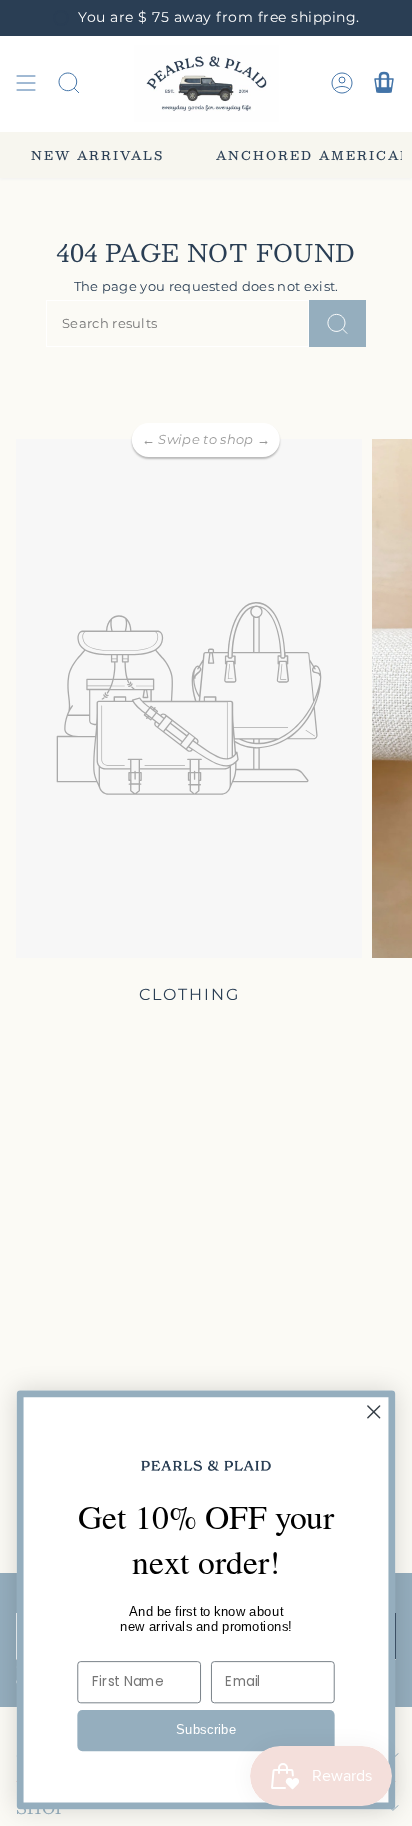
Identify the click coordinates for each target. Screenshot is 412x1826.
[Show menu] (26, 83)
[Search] (337, 323)
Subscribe (206, 1730)
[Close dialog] (373, 1411)
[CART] (384, 83)
